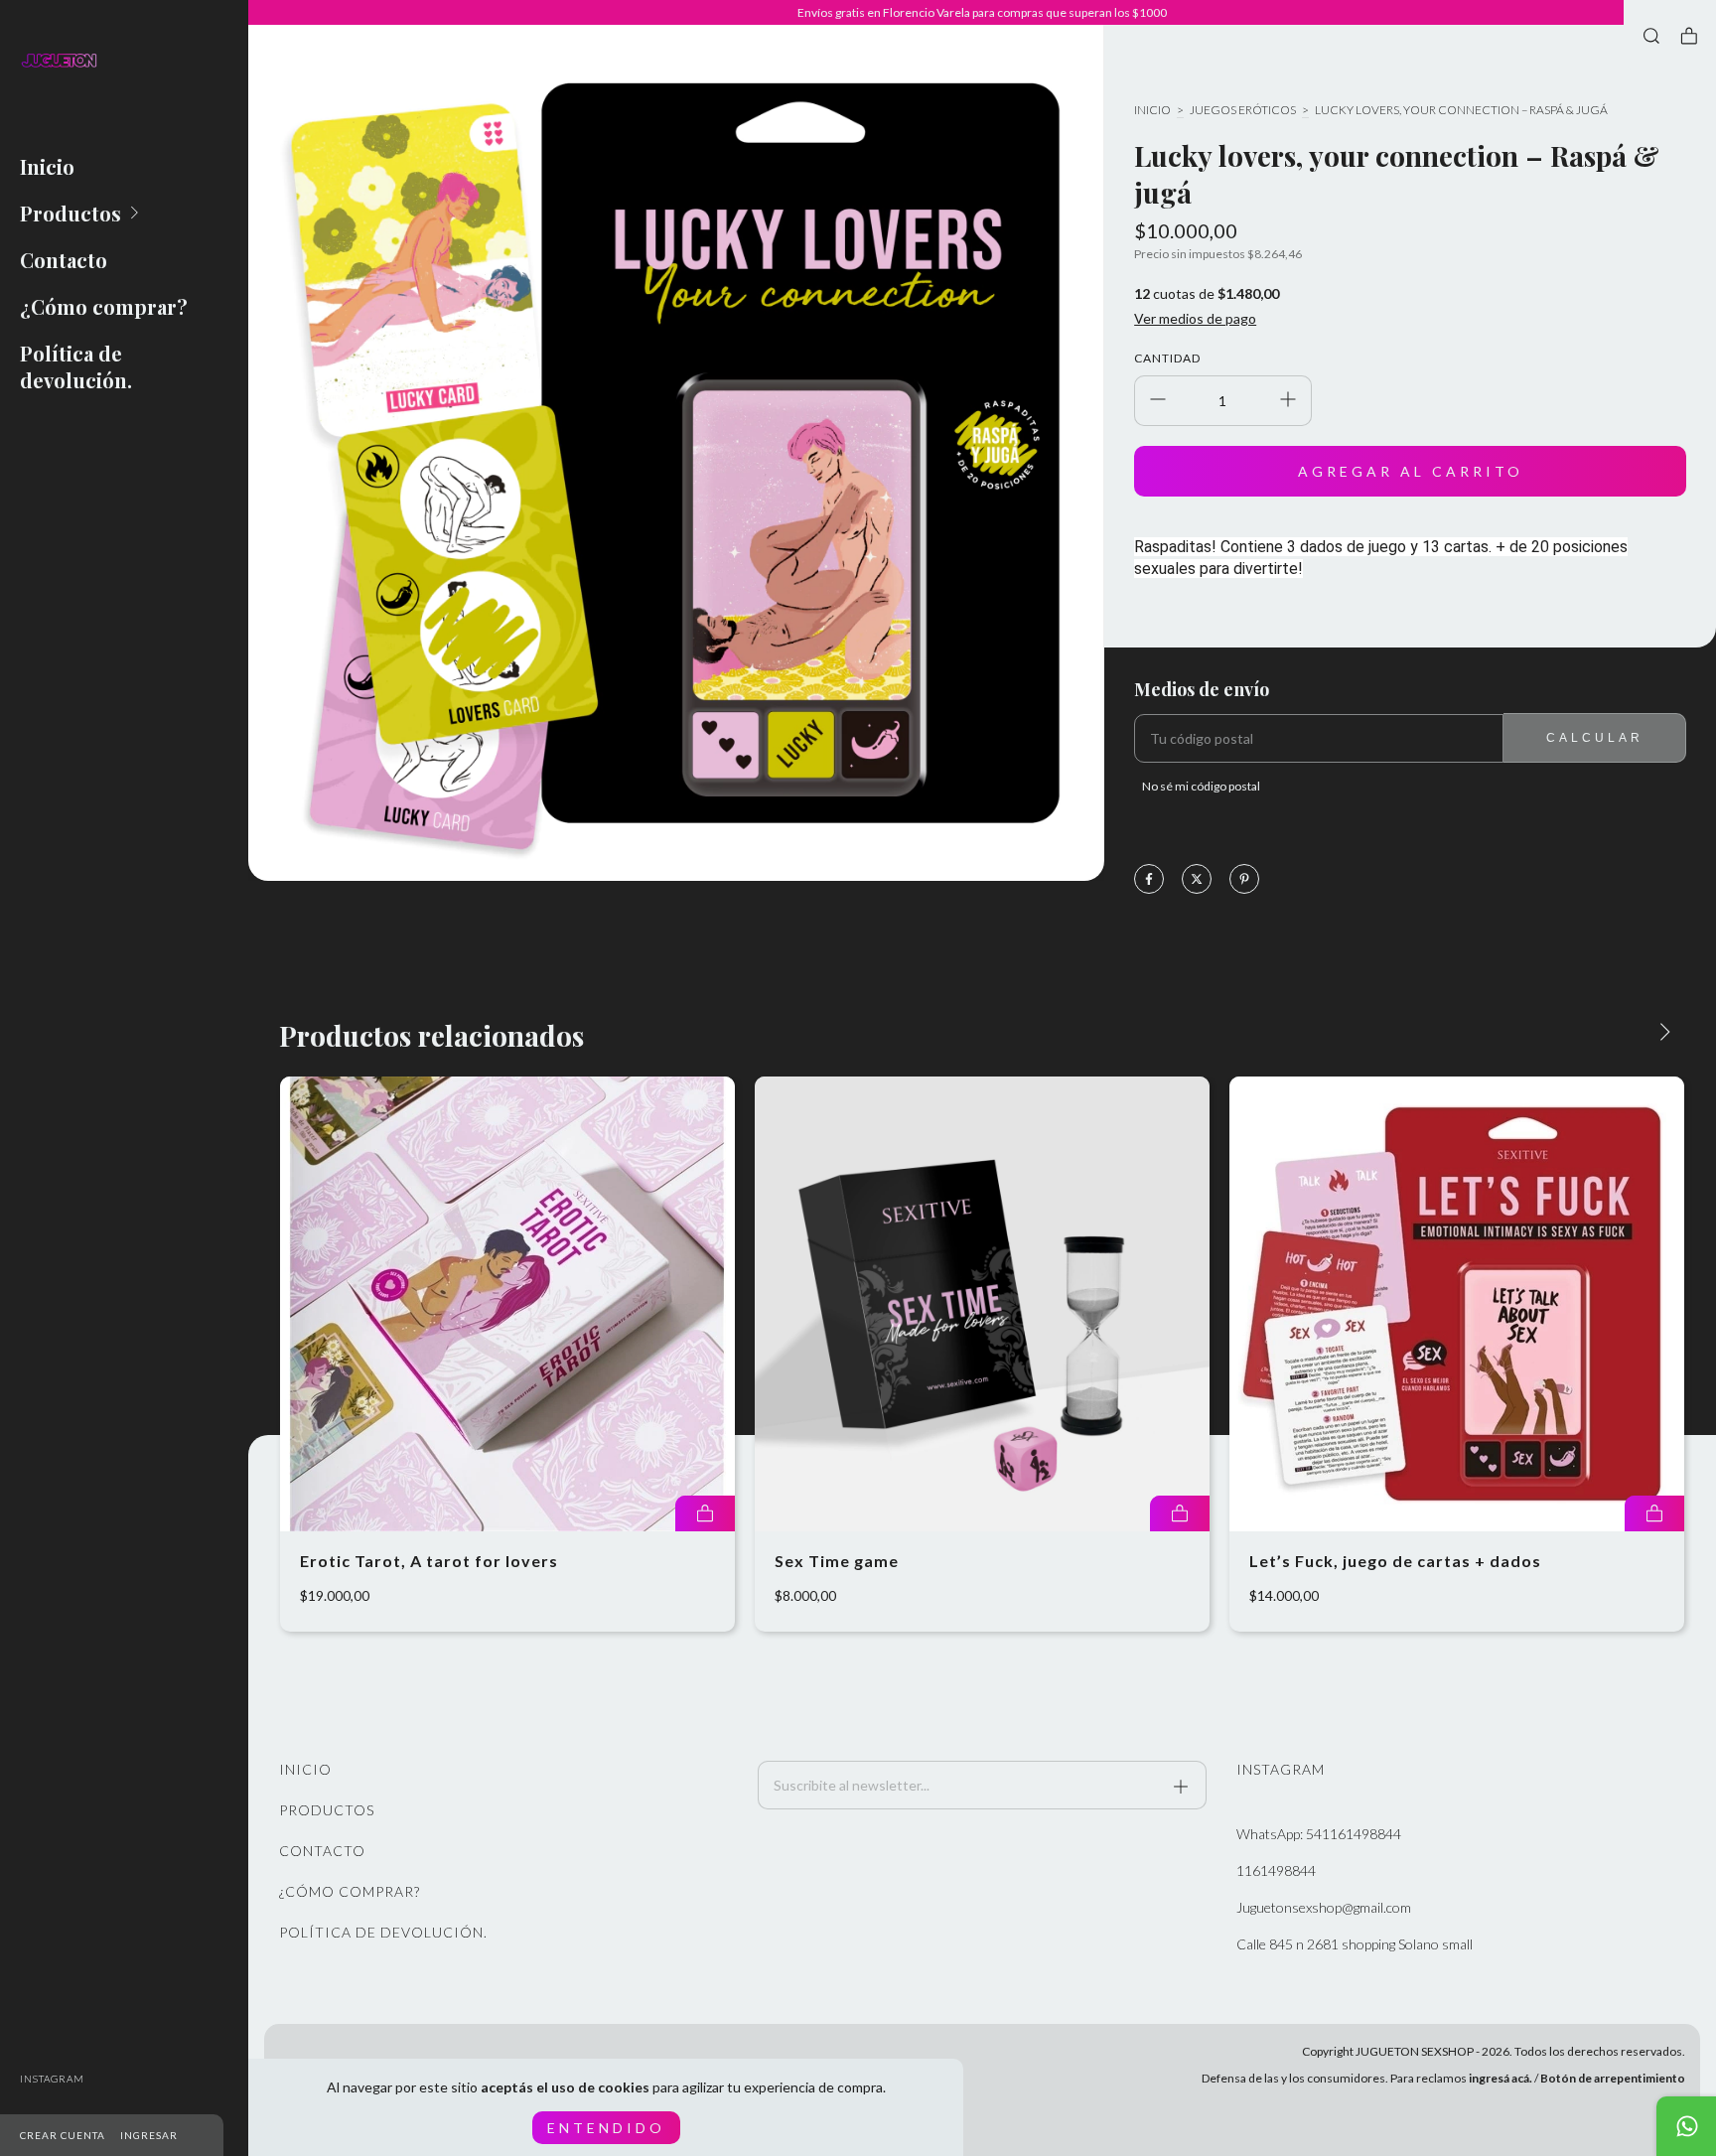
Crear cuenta (63, 2135)
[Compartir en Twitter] (1197, 880)
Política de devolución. (76, 366)
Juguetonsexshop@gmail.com (1324, 1907)
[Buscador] (1651, 36)
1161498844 (1276, 1870)
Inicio (47, 166)
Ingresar (149, 2135)
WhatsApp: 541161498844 (1319, 1834)
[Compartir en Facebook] (1149, 880)
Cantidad (1167, 358)
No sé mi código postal (1201, 786)
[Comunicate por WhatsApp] (1686, 2126)
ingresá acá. (1501, 2078)
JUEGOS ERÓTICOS (1243, 110)
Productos (71, 213)
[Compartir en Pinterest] (1244, 880)
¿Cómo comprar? (104, 306)
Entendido (606, 2128)
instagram (52, 2079)
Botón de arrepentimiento (1613, 2078)
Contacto (64, 260)
